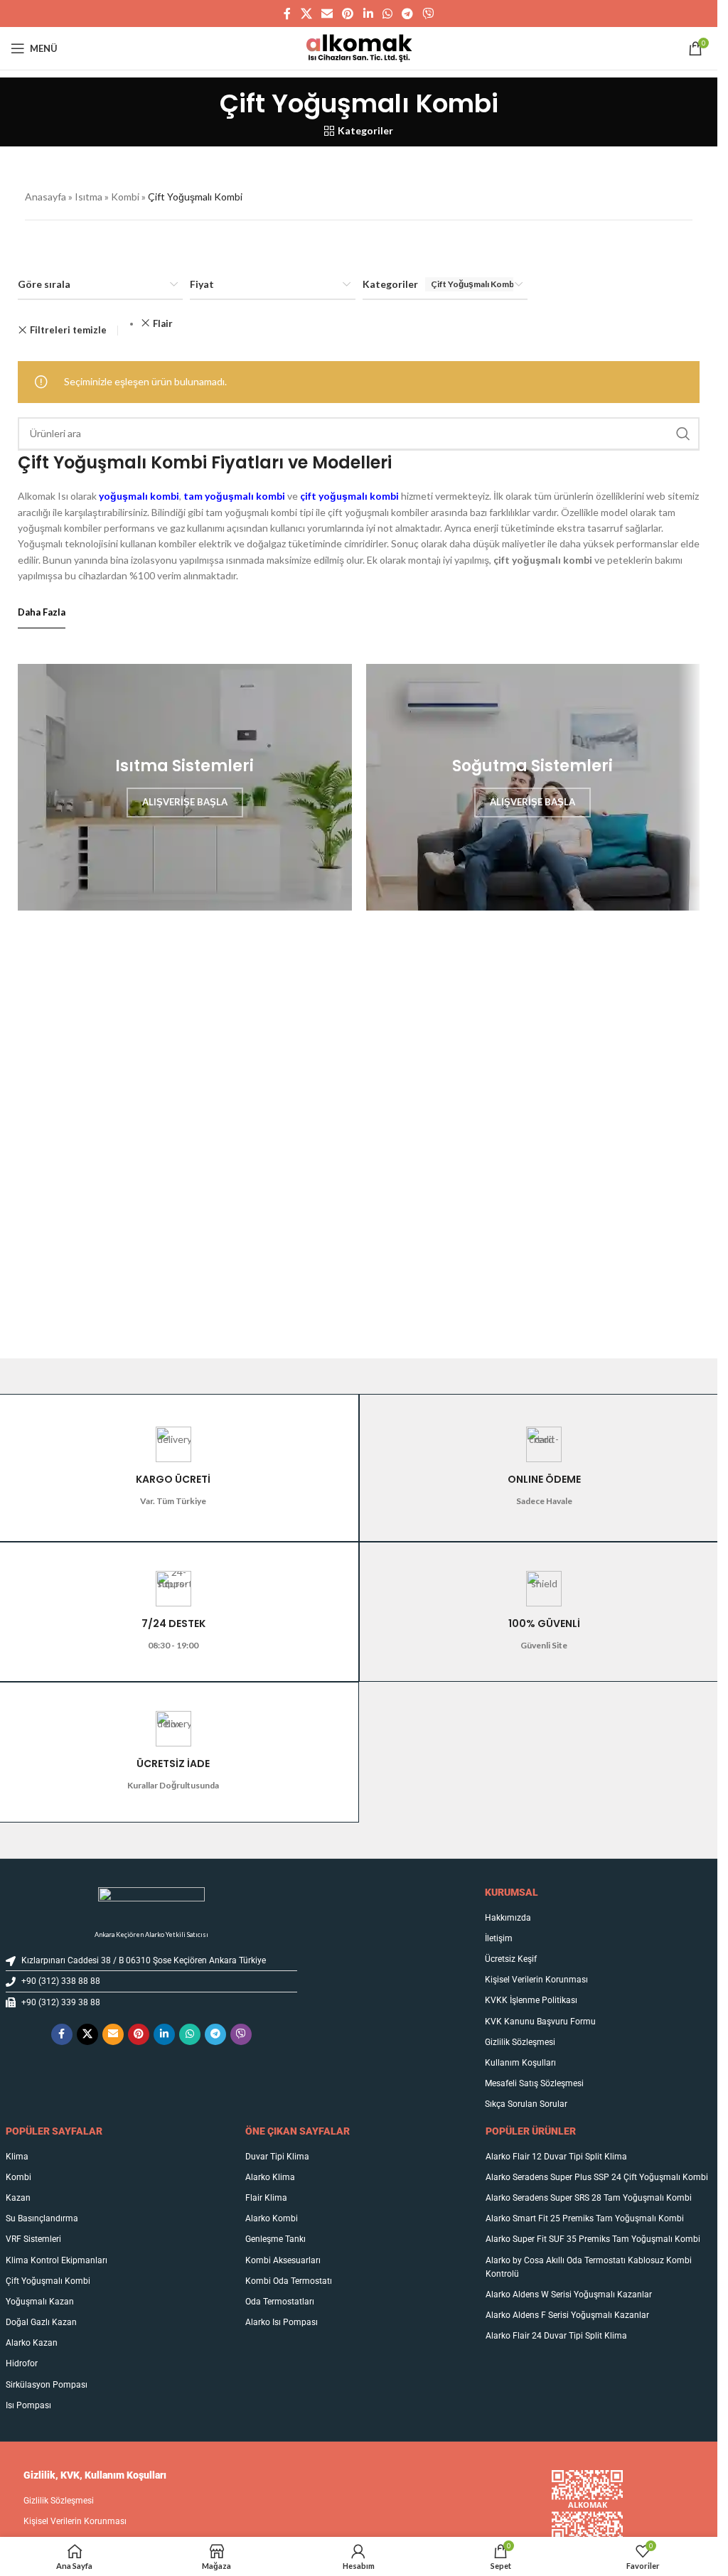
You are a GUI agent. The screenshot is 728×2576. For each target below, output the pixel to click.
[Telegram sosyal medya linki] (407, 14)
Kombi (125, 197)
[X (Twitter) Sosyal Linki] (306, 14)
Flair (163, 323)
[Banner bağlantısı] (185, 787)
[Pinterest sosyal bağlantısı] (348, 14)
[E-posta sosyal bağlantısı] (327, 14)
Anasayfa (45, 197)
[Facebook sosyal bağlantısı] (287, 14)
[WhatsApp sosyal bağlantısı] (387, 14)
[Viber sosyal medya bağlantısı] (428, 14)
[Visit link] (152, 1901)
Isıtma (89, 197)
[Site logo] (359, 47)
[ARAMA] (683, 434)
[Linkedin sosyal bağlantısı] (368, 14)
